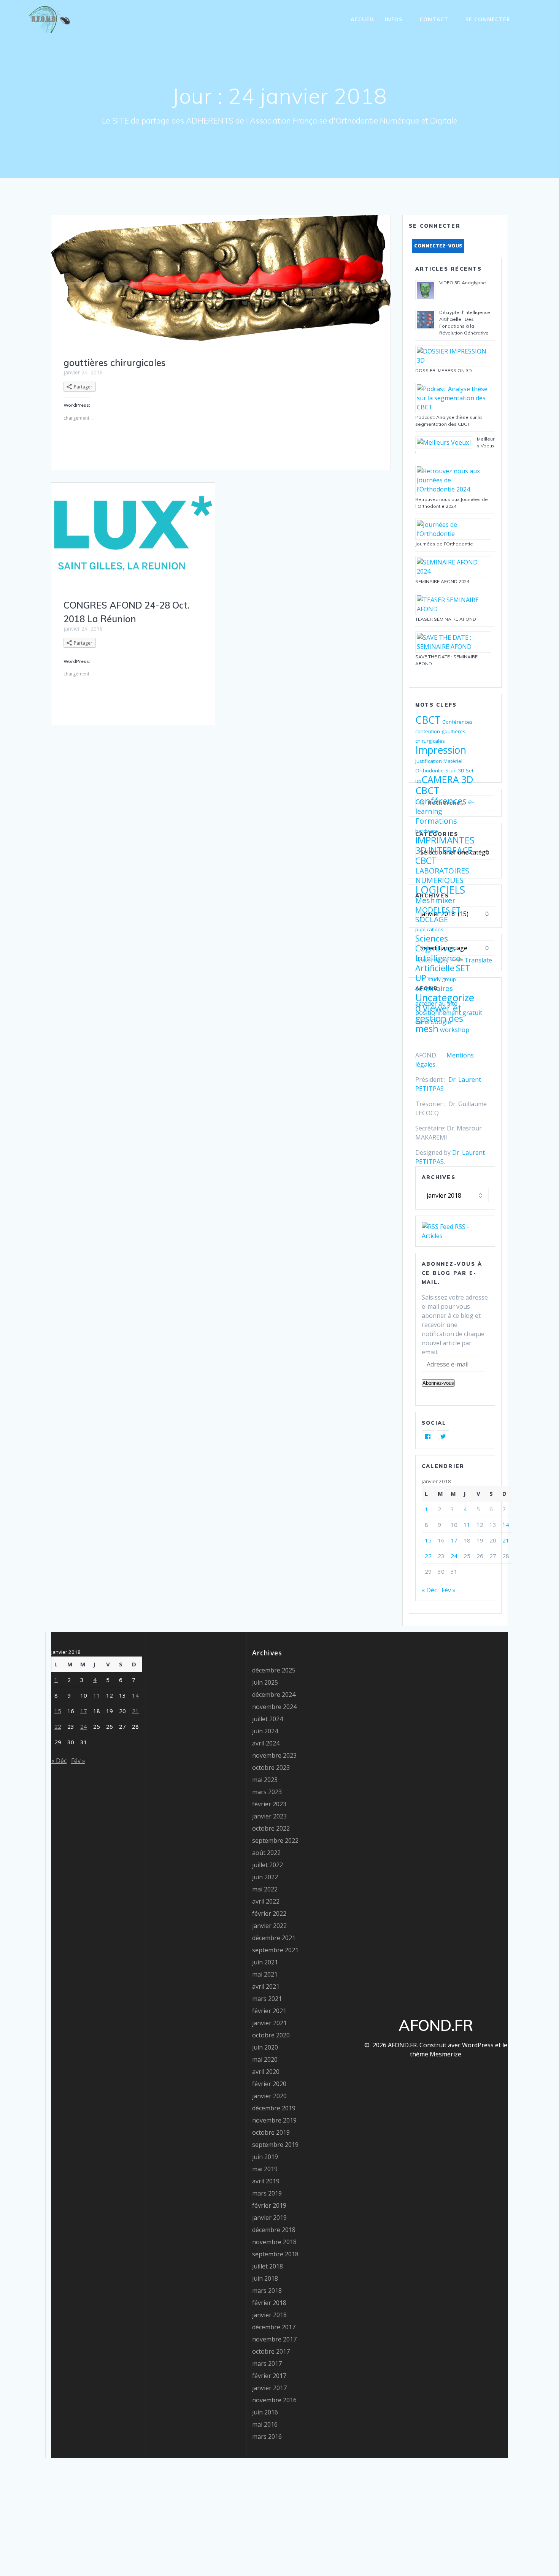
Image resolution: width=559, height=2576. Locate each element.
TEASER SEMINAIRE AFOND (446, 619)
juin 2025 (265, 1682)
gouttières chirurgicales (115, 363)
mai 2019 (265, 2169)
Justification (429, 761)
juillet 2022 (268, 1865)
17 (454, 1540)
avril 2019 (266, 2181)
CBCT (428, 720)
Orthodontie (430, 770)
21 (506, 1540)
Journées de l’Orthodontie (444, 544)
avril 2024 (266, 1743)
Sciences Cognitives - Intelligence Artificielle (438, 953)
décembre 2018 (274, 2230)
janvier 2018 (269, 2315)
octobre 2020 (271, 2035)
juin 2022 (265, 1877)
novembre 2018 (274, 2242)
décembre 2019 (274, 2108)
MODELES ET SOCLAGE (438, 915)
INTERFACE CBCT (444, 855)
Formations (436, 821)
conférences (441, 801)
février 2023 (269, 1804)
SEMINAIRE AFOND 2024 (442, 581)
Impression (441, 750)
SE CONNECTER (488, 19)
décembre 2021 (274, 1938)
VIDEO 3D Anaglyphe (463, 283)
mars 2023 (267, 1792)
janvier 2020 (269, 2096)
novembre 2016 (274, 2400)
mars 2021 (267, 1999)
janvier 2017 (269, 2388)
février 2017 (269, 2376)
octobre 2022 (271, 1828)
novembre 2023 (274, 1755)
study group (442, 979)
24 (454, 1556)
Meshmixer (435, 900)
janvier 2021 (269, 2023)
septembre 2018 (275, 2254)
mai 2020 (265, 2059)
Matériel (453, 761)
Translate (478, 960)
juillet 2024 (268, 1719)
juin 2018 (265, 2278)
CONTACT (434, 19)
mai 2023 (265, 1780)
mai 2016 (265, 2424)
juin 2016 (265, 2412)
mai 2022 (265, 1889)
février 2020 (269, 2084)
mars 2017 (267, 2364)
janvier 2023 (269, 1816)
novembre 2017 (274, 2339)
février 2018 (269, 2303)
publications (429, 929)
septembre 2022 (275, 1840)
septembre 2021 (275, 1950)
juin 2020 (265, 2047)
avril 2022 (266, 1901)
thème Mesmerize (436, 2054)
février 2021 (269, 2011)
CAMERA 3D (447, 779)
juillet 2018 (268, 2266)
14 (506, 1525)
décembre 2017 (274, 2327)
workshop (455, 1030)
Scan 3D (455, 770)
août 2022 (266, 1853)
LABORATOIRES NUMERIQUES (442, 875)
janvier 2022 (269, 1926)
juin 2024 (265, 1731)
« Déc (429, 1590)
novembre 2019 (274, 2120)
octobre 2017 (271, 2351)
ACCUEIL (363, 19)
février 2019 (269, 2205)
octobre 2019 (271, 2132)
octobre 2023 (271, 1768)
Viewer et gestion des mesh (439, 1018)
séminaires (434, 988)
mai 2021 (265, 1974)
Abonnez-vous (438, 1383)
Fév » (449, 1590)
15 (428, 1540)
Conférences (457, 722)
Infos (394, 19)
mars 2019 (267, 2193)
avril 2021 (266, 1986)
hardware (427, 831)
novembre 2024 (274, 1707)
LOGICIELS (440, 890)
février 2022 (269, 1913)
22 (428, 1556)
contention (428, 731)
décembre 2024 (274, 1695)
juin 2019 (265, 2157)
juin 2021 (265, 1962)
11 (467, 1525)
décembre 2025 (274, 1670)
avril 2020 (266, 2072)
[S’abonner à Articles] (438, 1227)
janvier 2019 (269, 2218)
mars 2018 (267, 2291)
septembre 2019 (275, 2145)
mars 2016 (267, 2436)
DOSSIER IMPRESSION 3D (444, 370)
